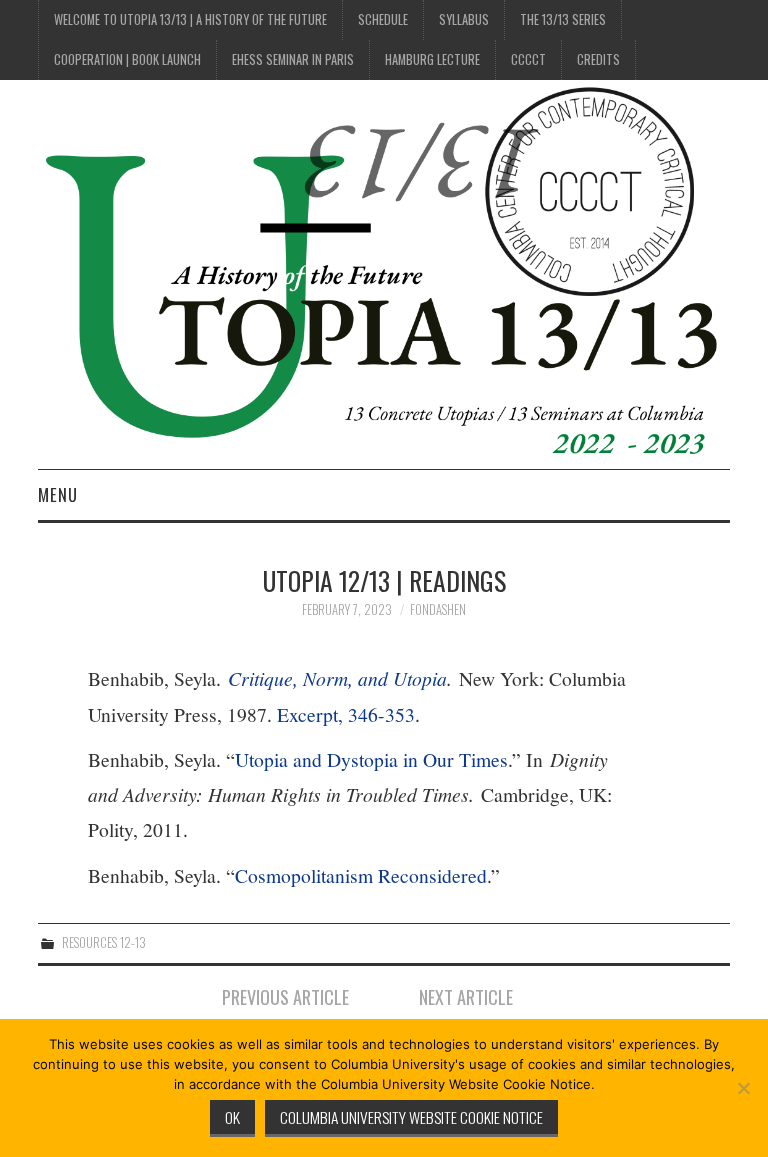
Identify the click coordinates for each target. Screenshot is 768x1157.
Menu (58, 494)
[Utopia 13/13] (383, 272)
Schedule (383, 19)
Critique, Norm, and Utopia (337, 678)
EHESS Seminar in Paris (293, 59)
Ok (232, 1117)
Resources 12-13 (104, 942)
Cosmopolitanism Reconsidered (361, 875)
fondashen (438, 609)
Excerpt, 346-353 (346, 714)
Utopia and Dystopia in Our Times (371, 759)
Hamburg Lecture (432, 59)
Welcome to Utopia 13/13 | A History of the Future (190, 19)
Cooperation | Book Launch (127, 59)
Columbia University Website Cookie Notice (411, 1117)
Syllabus (464, 19)
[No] (743, 1088)
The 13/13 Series (563, 19)
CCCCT (528, 59)
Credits (598, 59)
